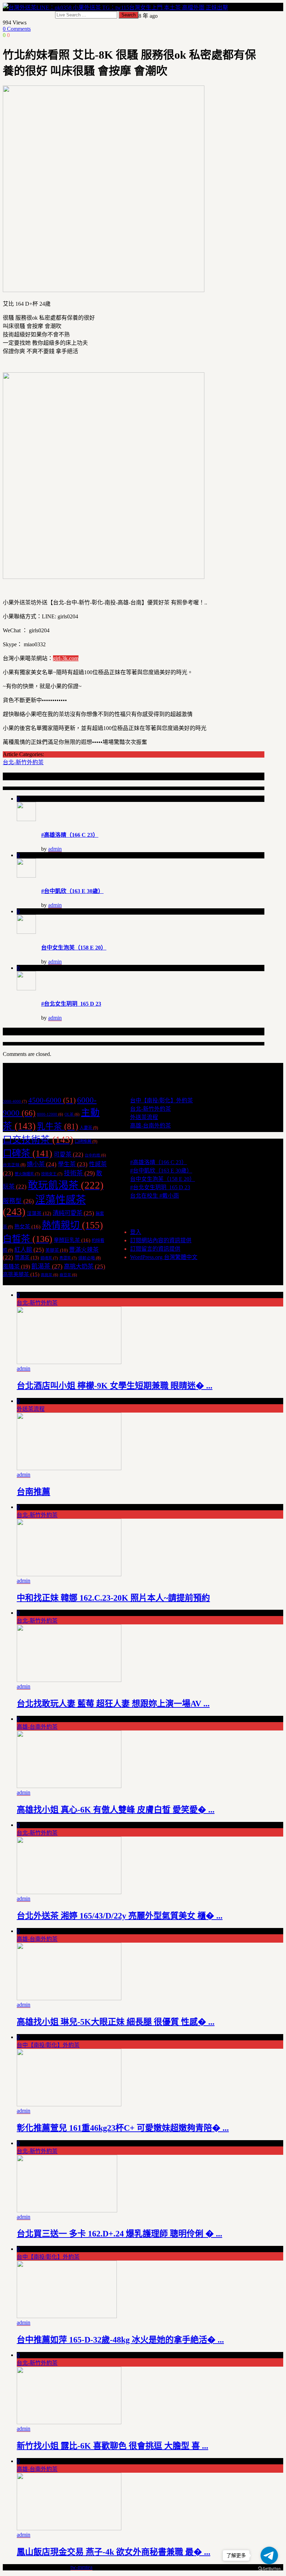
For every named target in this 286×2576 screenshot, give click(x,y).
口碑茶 (28, 1153)
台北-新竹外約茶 (23, 762)
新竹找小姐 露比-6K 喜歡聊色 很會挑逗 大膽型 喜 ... (112, 2446)
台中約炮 (95, 1155)
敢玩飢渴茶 (66, 1185)
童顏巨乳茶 (72, 1240)
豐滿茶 (27, 1258)
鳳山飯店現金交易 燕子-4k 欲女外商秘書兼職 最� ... (114, 2552)
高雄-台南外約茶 (150, 1126)
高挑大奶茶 (85, 1266)
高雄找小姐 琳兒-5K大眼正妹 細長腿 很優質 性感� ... (116, 2022)
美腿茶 (57, 1250)
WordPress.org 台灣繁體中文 (164, 1257)
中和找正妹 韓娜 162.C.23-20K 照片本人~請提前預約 (113, 1598)
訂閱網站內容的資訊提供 (161, 1240)
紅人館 (29, 1250)
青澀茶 (68, 1258)
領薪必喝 (89, 1258)
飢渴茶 (47, 1266)
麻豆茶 (68, 1275)
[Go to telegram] (269, 2555)
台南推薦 (33, 1492)
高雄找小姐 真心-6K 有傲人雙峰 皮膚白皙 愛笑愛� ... (116, 1810)
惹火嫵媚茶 (27, 1174)
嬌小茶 (42, 1164)
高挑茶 (50, 1275)
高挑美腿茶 (21, 1274)
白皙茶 (28, 1239)
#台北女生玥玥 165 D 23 (71, 1004)
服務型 (18, 1201)
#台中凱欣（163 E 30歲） (72, 891)
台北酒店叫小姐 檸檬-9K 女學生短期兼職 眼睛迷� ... (115, 1386)
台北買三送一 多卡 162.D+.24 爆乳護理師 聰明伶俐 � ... (119, 2234)
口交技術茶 (38, 1140)
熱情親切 (72, 1225)
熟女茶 (27, 1226)
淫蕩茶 (39, 1213)
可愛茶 (69, 1155)
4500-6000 (52, 1100)
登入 (136, 1232)
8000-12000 (50, 1114)
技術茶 (79, 1173)
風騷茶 (16, 1267)
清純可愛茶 (73, 1213)
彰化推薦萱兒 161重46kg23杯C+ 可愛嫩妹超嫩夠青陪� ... (123, 2128)
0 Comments (17, 29)
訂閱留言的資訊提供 (155, 1249)
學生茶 (73, 1164)
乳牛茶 (58, 1126)
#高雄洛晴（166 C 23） (70, 835)
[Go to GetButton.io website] (269, 2569)
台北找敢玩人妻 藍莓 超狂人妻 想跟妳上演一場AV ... (113, 1704)
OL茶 (72, 1114)
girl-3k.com (66, 658)
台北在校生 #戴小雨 (155, 1196)
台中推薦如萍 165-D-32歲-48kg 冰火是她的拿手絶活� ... (120, 2340)
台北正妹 (14, 1165)
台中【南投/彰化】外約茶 (161, 1100)
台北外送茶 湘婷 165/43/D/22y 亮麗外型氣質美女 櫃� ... (120, 1916)
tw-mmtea (81, 2567)
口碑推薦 (86, 1141)
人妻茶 (89, 1128)
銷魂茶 (49, 1258)
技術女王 (52, 1174)
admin (55, 849)
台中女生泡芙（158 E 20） (74, 948)
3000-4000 (15, 1101)
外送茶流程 (144, 1117)
